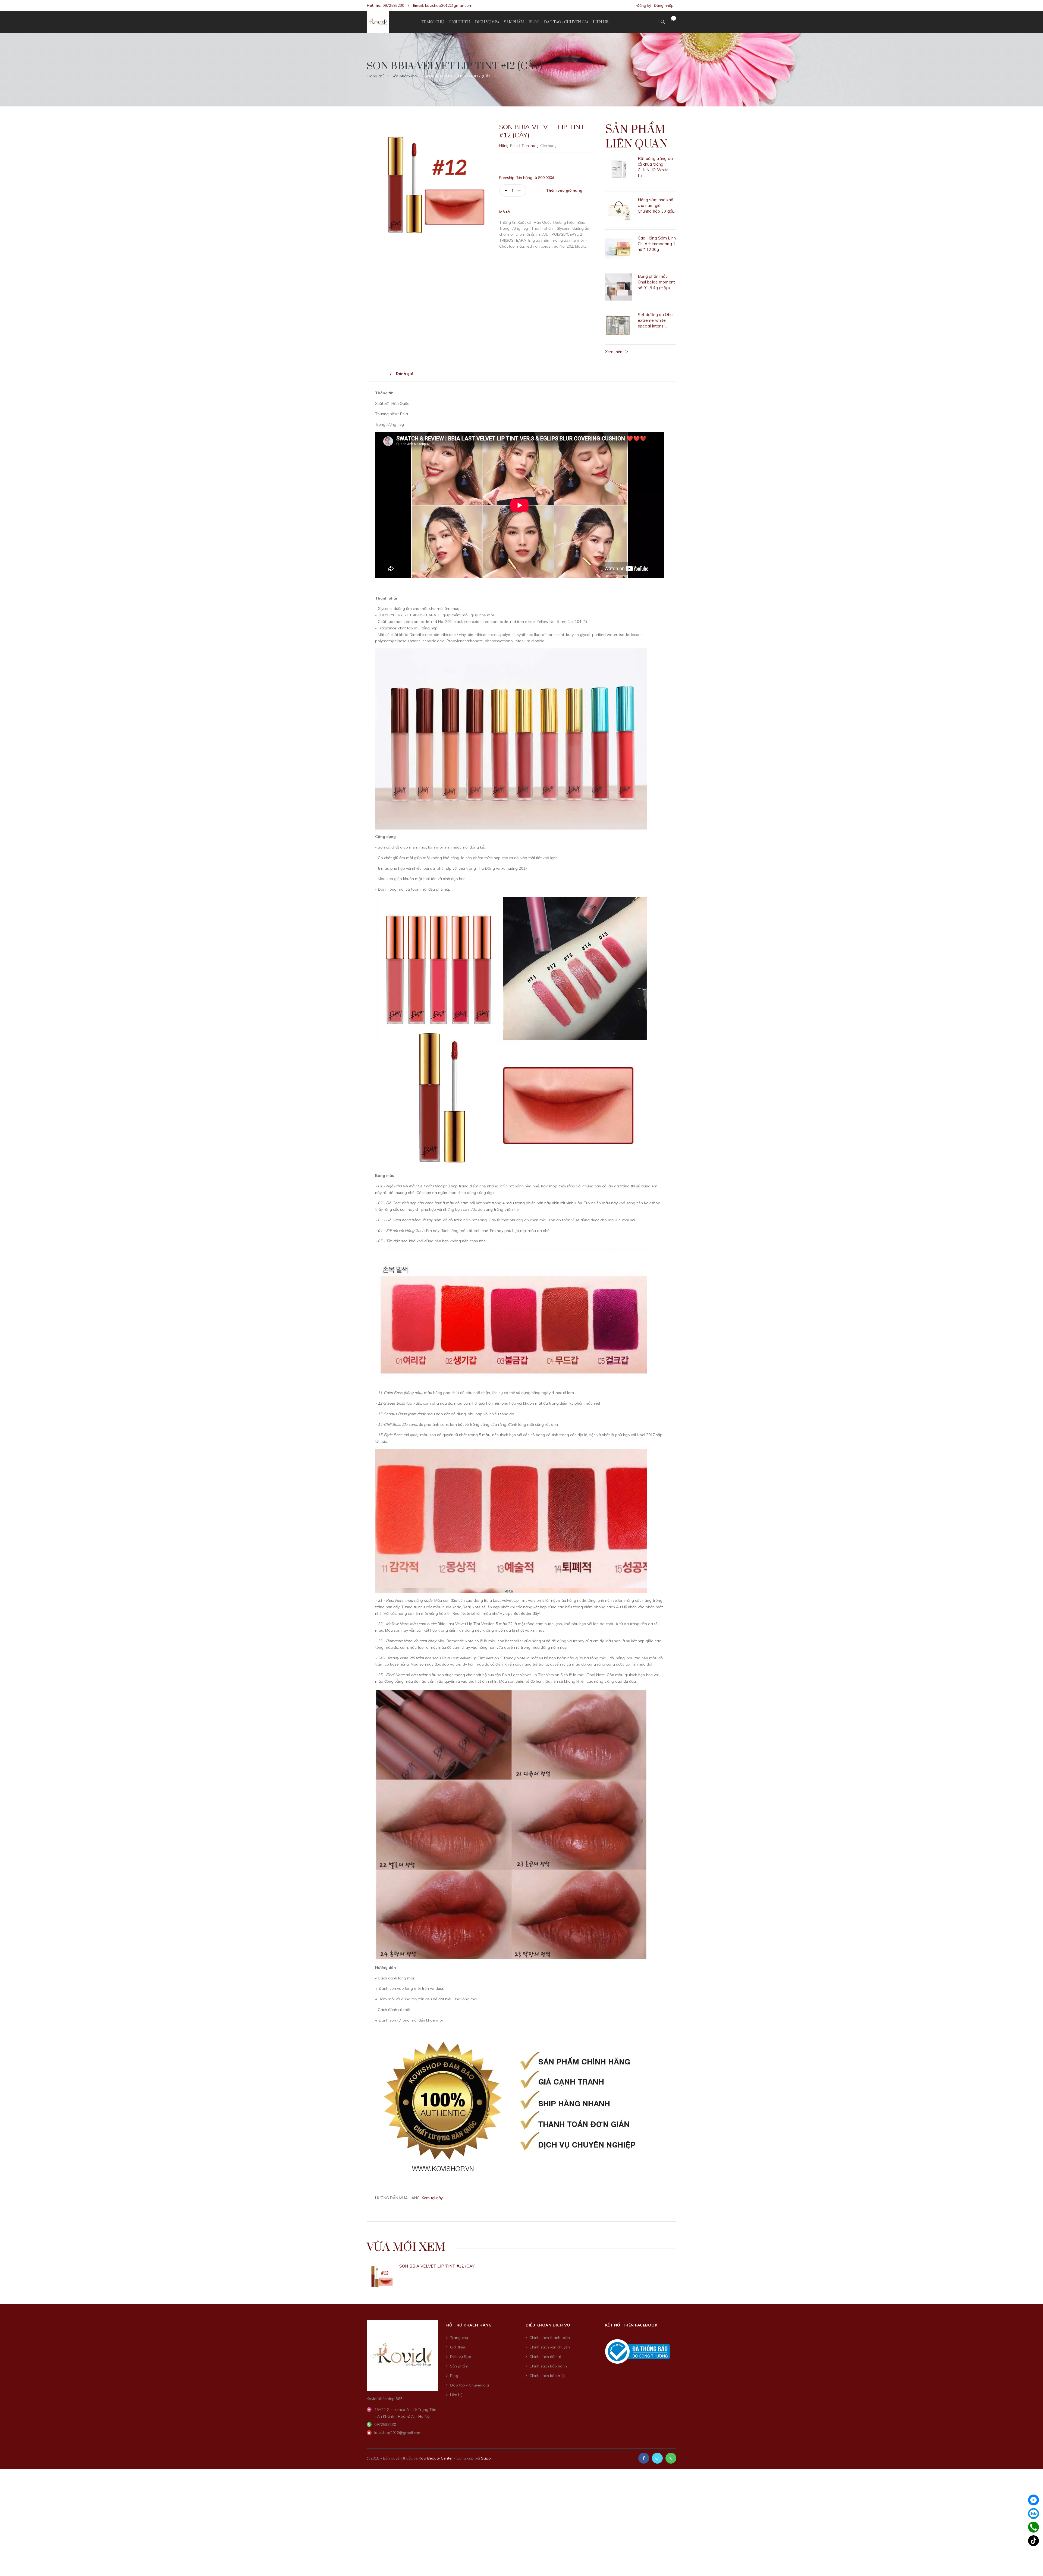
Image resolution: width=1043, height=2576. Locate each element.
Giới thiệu (458, 2347)
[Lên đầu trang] (1032, 2564)
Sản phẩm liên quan (636, 137)
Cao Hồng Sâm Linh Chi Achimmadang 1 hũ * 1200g (657, 244)
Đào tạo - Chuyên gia (469, 2385)
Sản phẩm (459, 2366)
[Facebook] (1033, 2500)
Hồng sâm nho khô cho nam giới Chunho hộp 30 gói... (657, 205)
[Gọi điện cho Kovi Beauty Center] (671, 2458)
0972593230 (393, 5)
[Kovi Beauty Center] (402, 2355)
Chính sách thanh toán (550, 2338)
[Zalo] (1033, 2514)
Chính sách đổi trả (545, 2357)
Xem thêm (615, 352)
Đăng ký (644, 5)
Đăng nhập (664, 5)
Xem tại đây (432, 2198)
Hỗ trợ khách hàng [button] (469, 2325)
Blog (454, 2376)
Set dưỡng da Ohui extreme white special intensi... (656, 320)
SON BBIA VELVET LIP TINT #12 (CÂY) (438, 2266)
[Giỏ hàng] (672, 22)
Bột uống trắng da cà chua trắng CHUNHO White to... (655, 167)
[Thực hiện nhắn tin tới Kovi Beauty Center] (657, 2458)
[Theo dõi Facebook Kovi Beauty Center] (644, 2458)
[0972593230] (1033, 2527)
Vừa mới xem (406, 2247)
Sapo (486, 2458)
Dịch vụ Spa (461, 2357)
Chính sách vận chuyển (550, 2347)
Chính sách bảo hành (548, 2366)
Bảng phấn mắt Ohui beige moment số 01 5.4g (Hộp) (656, 282)
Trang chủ (459, 2338)
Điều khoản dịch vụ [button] (548, 2325)
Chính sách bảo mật (547, 2376)
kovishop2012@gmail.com (449, 5)
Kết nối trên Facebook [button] (631, 2325)
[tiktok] (1033, 2541)
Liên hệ (456, 2395)
